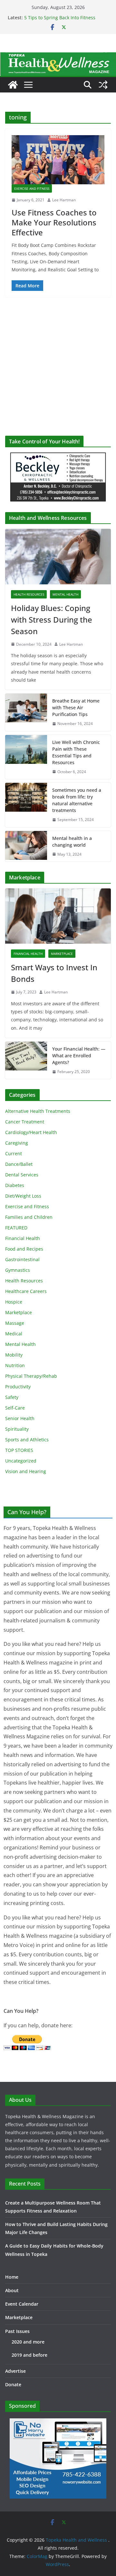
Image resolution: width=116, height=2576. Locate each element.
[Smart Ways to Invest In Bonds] (58, 916)
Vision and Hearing (26, 1471)
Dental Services (22, 1175)
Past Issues (17, 2331)
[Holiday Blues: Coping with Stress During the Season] (58, 556)
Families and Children (29, 1217)
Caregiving (17, 1143)
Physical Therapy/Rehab (31, 1376)
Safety (12, 1397)
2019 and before (29, 2355)
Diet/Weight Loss (23, 1196)
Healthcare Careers (26, 1291)
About (12, 2290)
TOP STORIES (19, 1450)
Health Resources (29, 594)
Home (12, 2277)
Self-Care (15, 1408)
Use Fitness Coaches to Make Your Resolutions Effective (54, 222)
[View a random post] (103, 85)
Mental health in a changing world (72, 842)
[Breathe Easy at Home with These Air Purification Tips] (26, 712)
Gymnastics (18, 1270)
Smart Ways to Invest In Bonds (54, 973)
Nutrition (15, 1365)
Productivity (18, 1387)
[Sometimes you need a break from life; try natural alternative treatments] (26, 805)
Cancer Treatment (25, 1122)
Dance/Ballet (19, 1164)
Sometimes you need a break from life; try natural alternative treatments (77, 800)
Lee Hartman (64, 200)
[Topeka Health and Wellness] (13, 85)
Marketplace (62, 954)
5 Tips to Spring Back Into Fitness (60, 17)
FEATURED (16, 1228)
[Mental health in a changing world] (26, 846)
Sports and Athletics (27, 1440)
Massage (15, 1323)
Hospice (14, 1302)
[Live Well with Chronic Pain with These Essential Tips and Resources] (26, 757)
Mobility (14, 1355)
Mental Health (65, 594)
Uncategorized (21, 1461)
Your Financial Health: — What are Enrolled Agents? (79, 1056)
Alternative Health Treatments (38, 1111)
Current (14, 1153)
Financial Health (28, 954)
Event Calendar (22, 2304)
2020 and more (28, 2342)
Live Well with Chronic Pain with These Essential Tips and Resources (76, 752)
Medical (14, 1334)
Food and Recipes (24, 1249)
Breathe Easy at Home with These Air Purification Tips (76, 707)
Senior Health (20, 1418)
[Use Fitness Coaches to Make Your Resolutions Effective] (58, 160)
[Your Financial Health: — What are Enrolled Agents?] (26, 1060)
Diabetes (15, 1185)
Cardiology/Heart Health (31, 1132)
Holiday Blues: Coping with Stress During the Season (52, 620)
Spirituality (17, 1429)
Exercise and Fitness (32, 188)
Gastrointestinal (22, 1259)
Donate (13, 2384)
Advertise (15, 2371)
